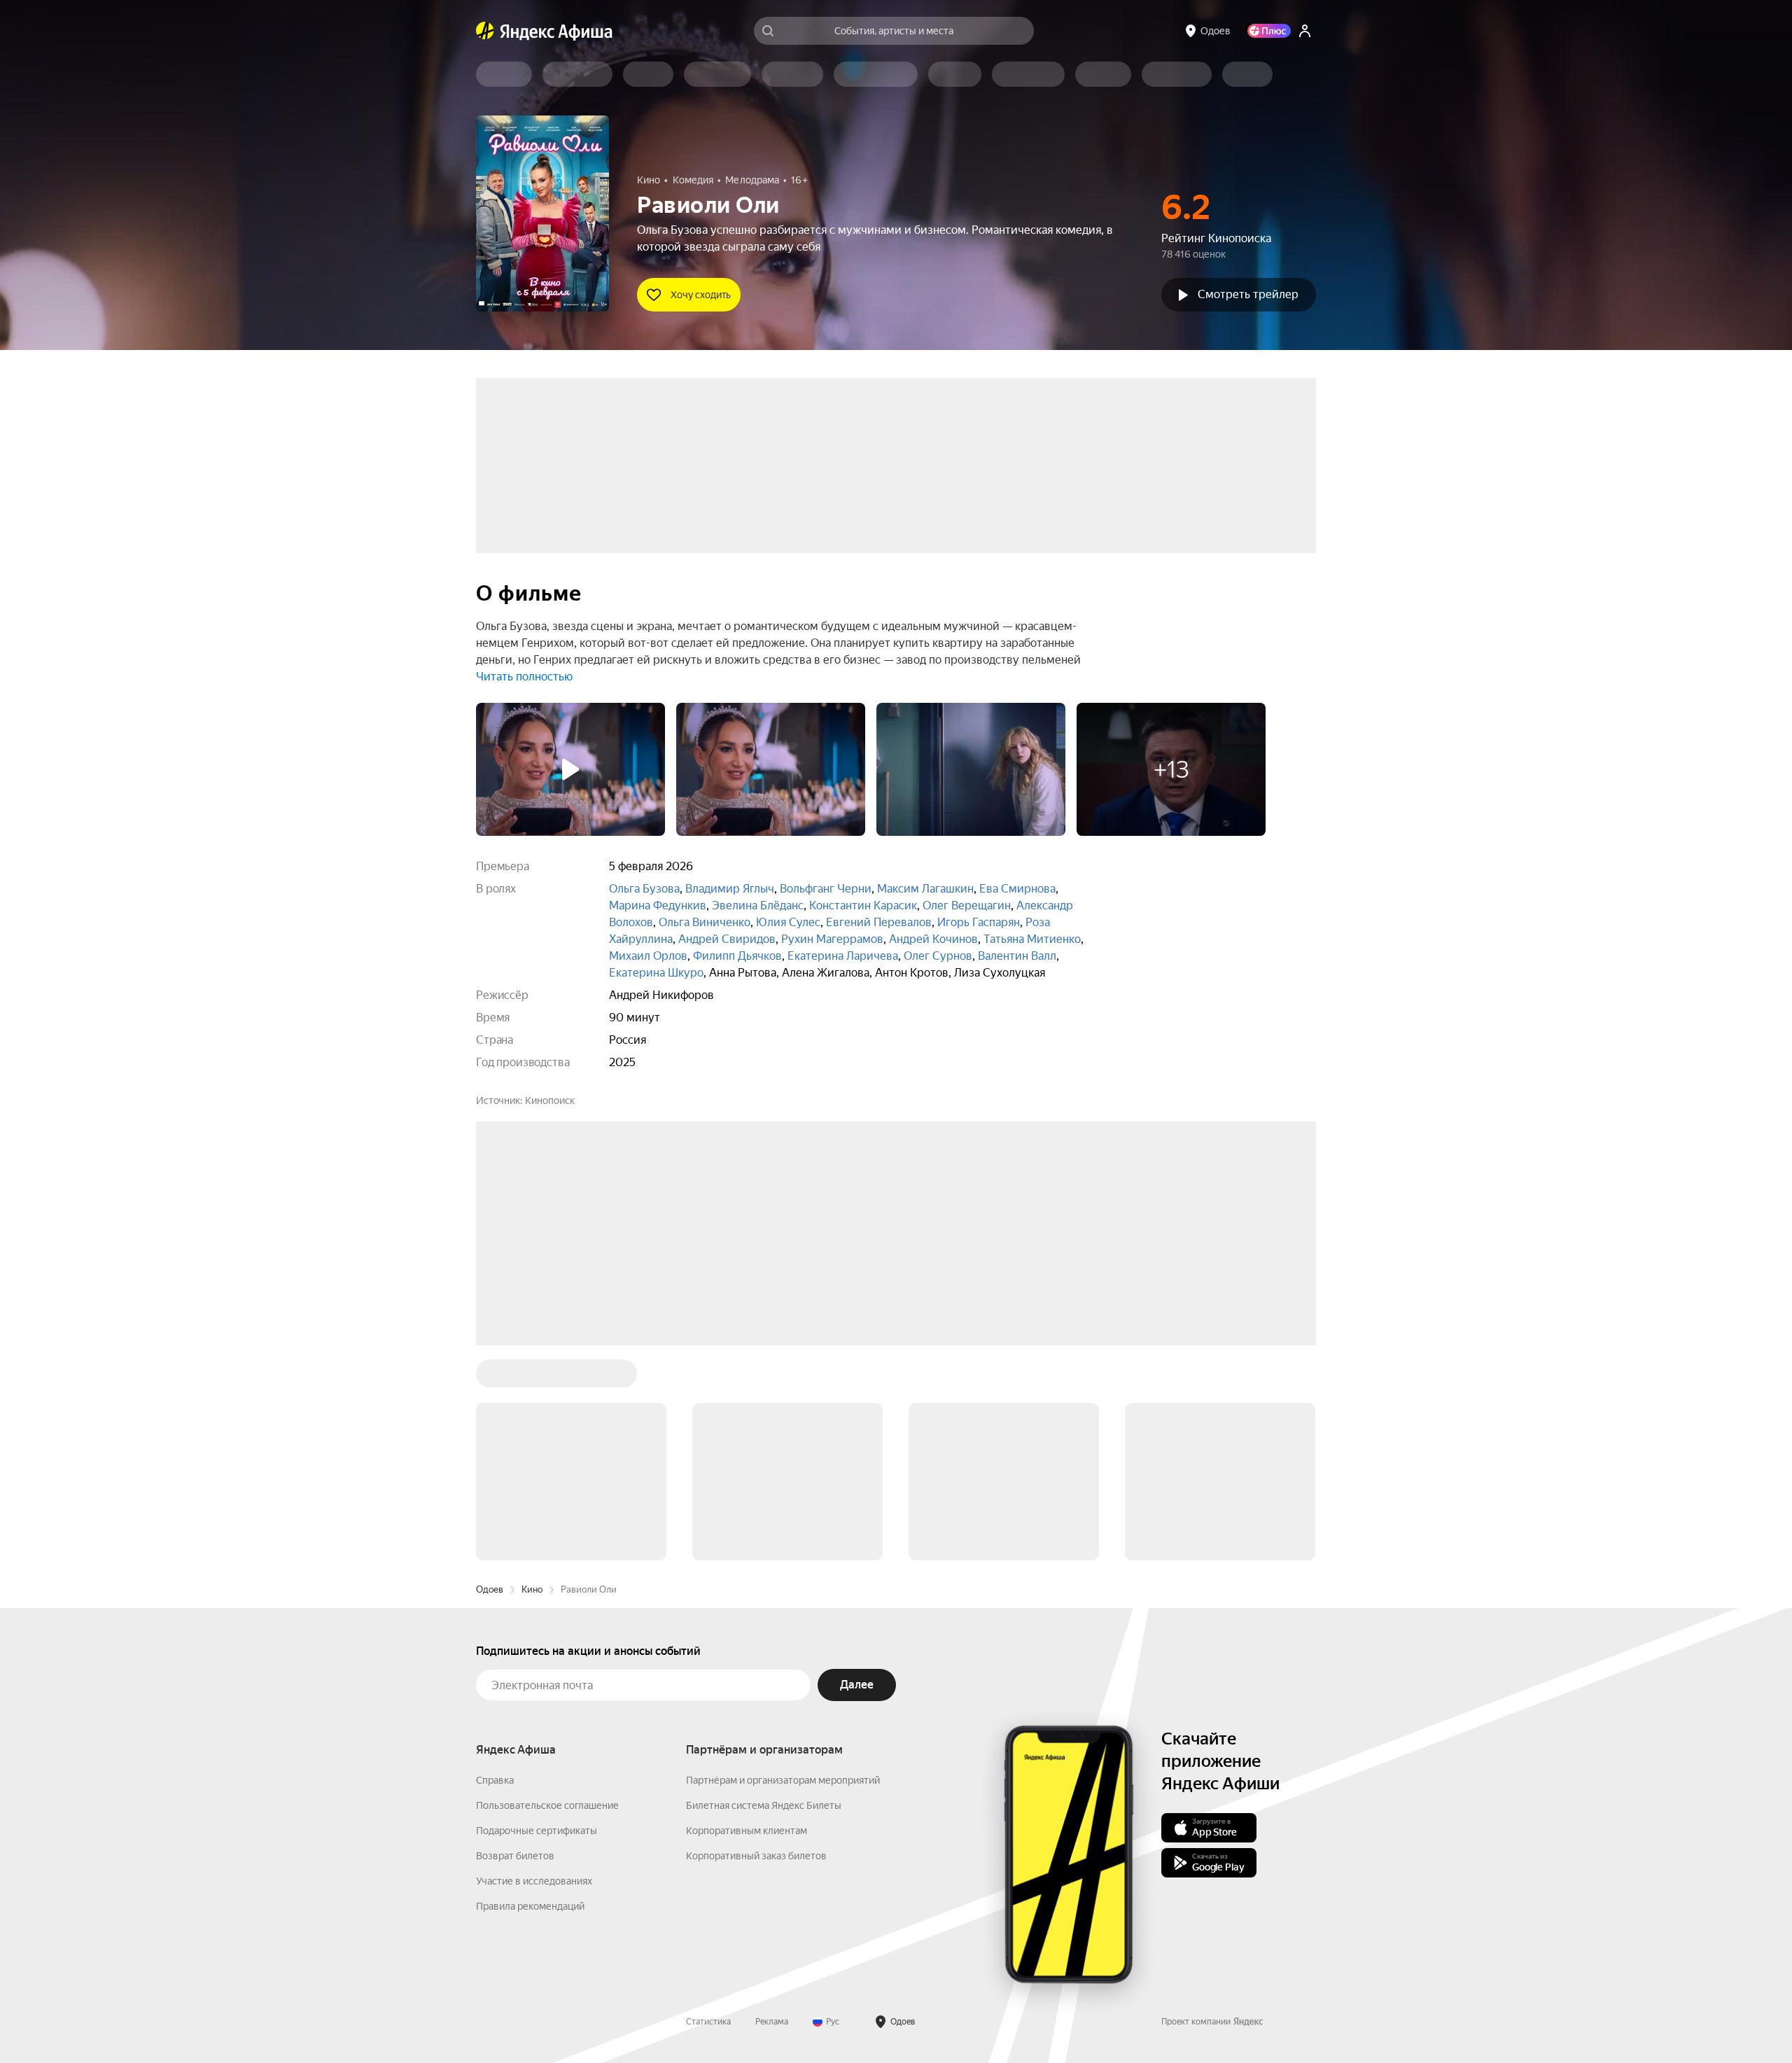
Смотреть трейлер (1248, 294)
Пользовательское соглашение (547, 1805)
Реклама (772, 2022)
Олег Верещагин (967, 905)
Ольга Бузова (644, 889)
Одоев (490, 1589)
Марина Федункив (658, 905)
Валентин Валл (1017, 956)
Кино (532, 1589)
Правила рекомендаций (530, 1906)
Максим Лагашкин (925, 889)
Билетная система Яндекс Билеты (764, 1805)
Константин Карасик (863, 905)
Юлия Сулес (788, 922)
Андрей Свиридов (727, 939)
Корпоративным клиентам (747, 1831)
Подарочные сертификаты (537, 1831)
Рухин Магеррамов (832, 939)
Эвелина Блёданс (758, 905)
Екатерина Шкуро (656, 973)
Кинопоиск (550, 1100)
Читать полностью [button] (524, 677)
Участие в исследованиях (534, 1881)
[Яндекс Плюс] (1269, 31)
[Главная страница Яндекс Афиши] (485, 31)
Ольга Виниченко (705, 922)
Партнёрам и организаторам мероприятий (783, 1780)
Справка (495, 1780)
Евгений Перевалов (879, 922)
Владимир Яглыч (730, 889)
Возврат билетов (515, 1856)
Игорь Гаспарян (979, 922)
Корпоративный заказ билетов (756, 1856)
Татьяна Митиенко (1032, 939)
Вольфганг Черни (826, 889)
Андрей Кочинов (933, 939)
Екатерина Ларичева (843, 956)
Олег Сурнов (938, 956)
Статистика (708, 2022)
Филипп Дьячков (737, 956)
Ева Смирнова (1017, 889)
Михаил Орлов (648, 956)
